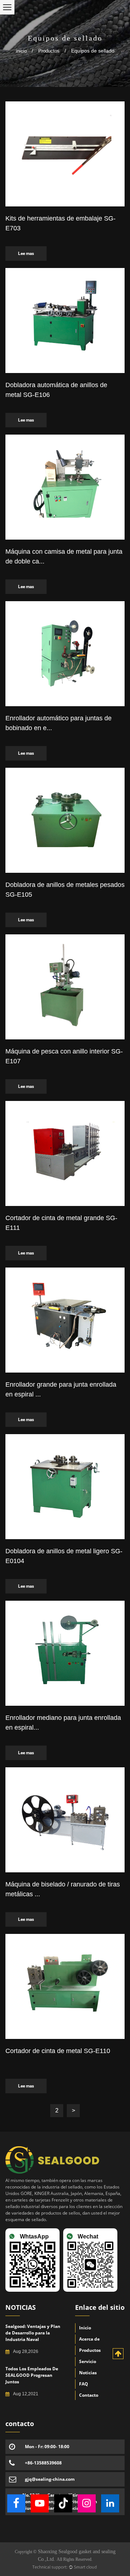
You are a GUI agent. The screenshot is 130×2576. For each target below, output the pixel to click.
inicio (21, 51)
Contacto (89, 2395)
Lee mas (26, 254)
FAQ (84, 2384)
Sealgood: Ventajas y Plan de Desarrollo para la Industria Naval (33, 2333)
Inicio (85, 2328)
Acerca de (89, 2339)
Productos (49, 51)
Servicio (88, 2361)
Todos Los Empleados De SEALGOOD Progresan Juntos (32, 2375)
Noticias (88, 2373)
